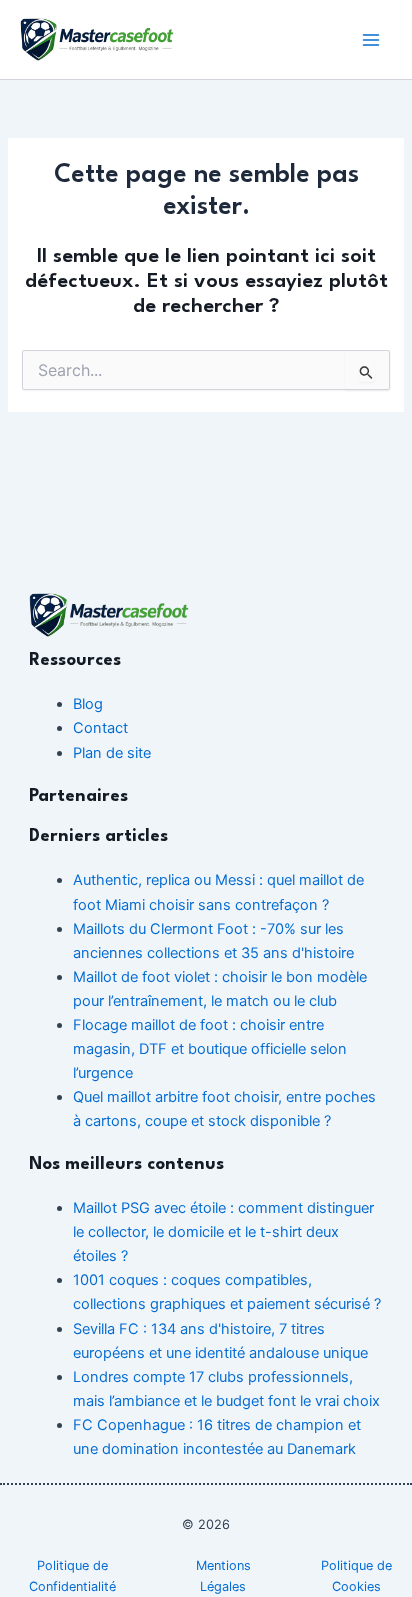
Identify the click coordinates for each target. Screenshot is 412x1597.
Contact (100, 728)
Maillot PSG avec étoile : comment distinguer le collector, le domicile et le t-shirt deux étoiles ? (223, 1232)
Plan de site (112, 753)
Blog (88, 704)
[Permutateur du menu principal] (371, 40)
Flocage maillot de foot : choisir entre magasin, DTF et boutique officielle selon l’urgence (210, 1049)
